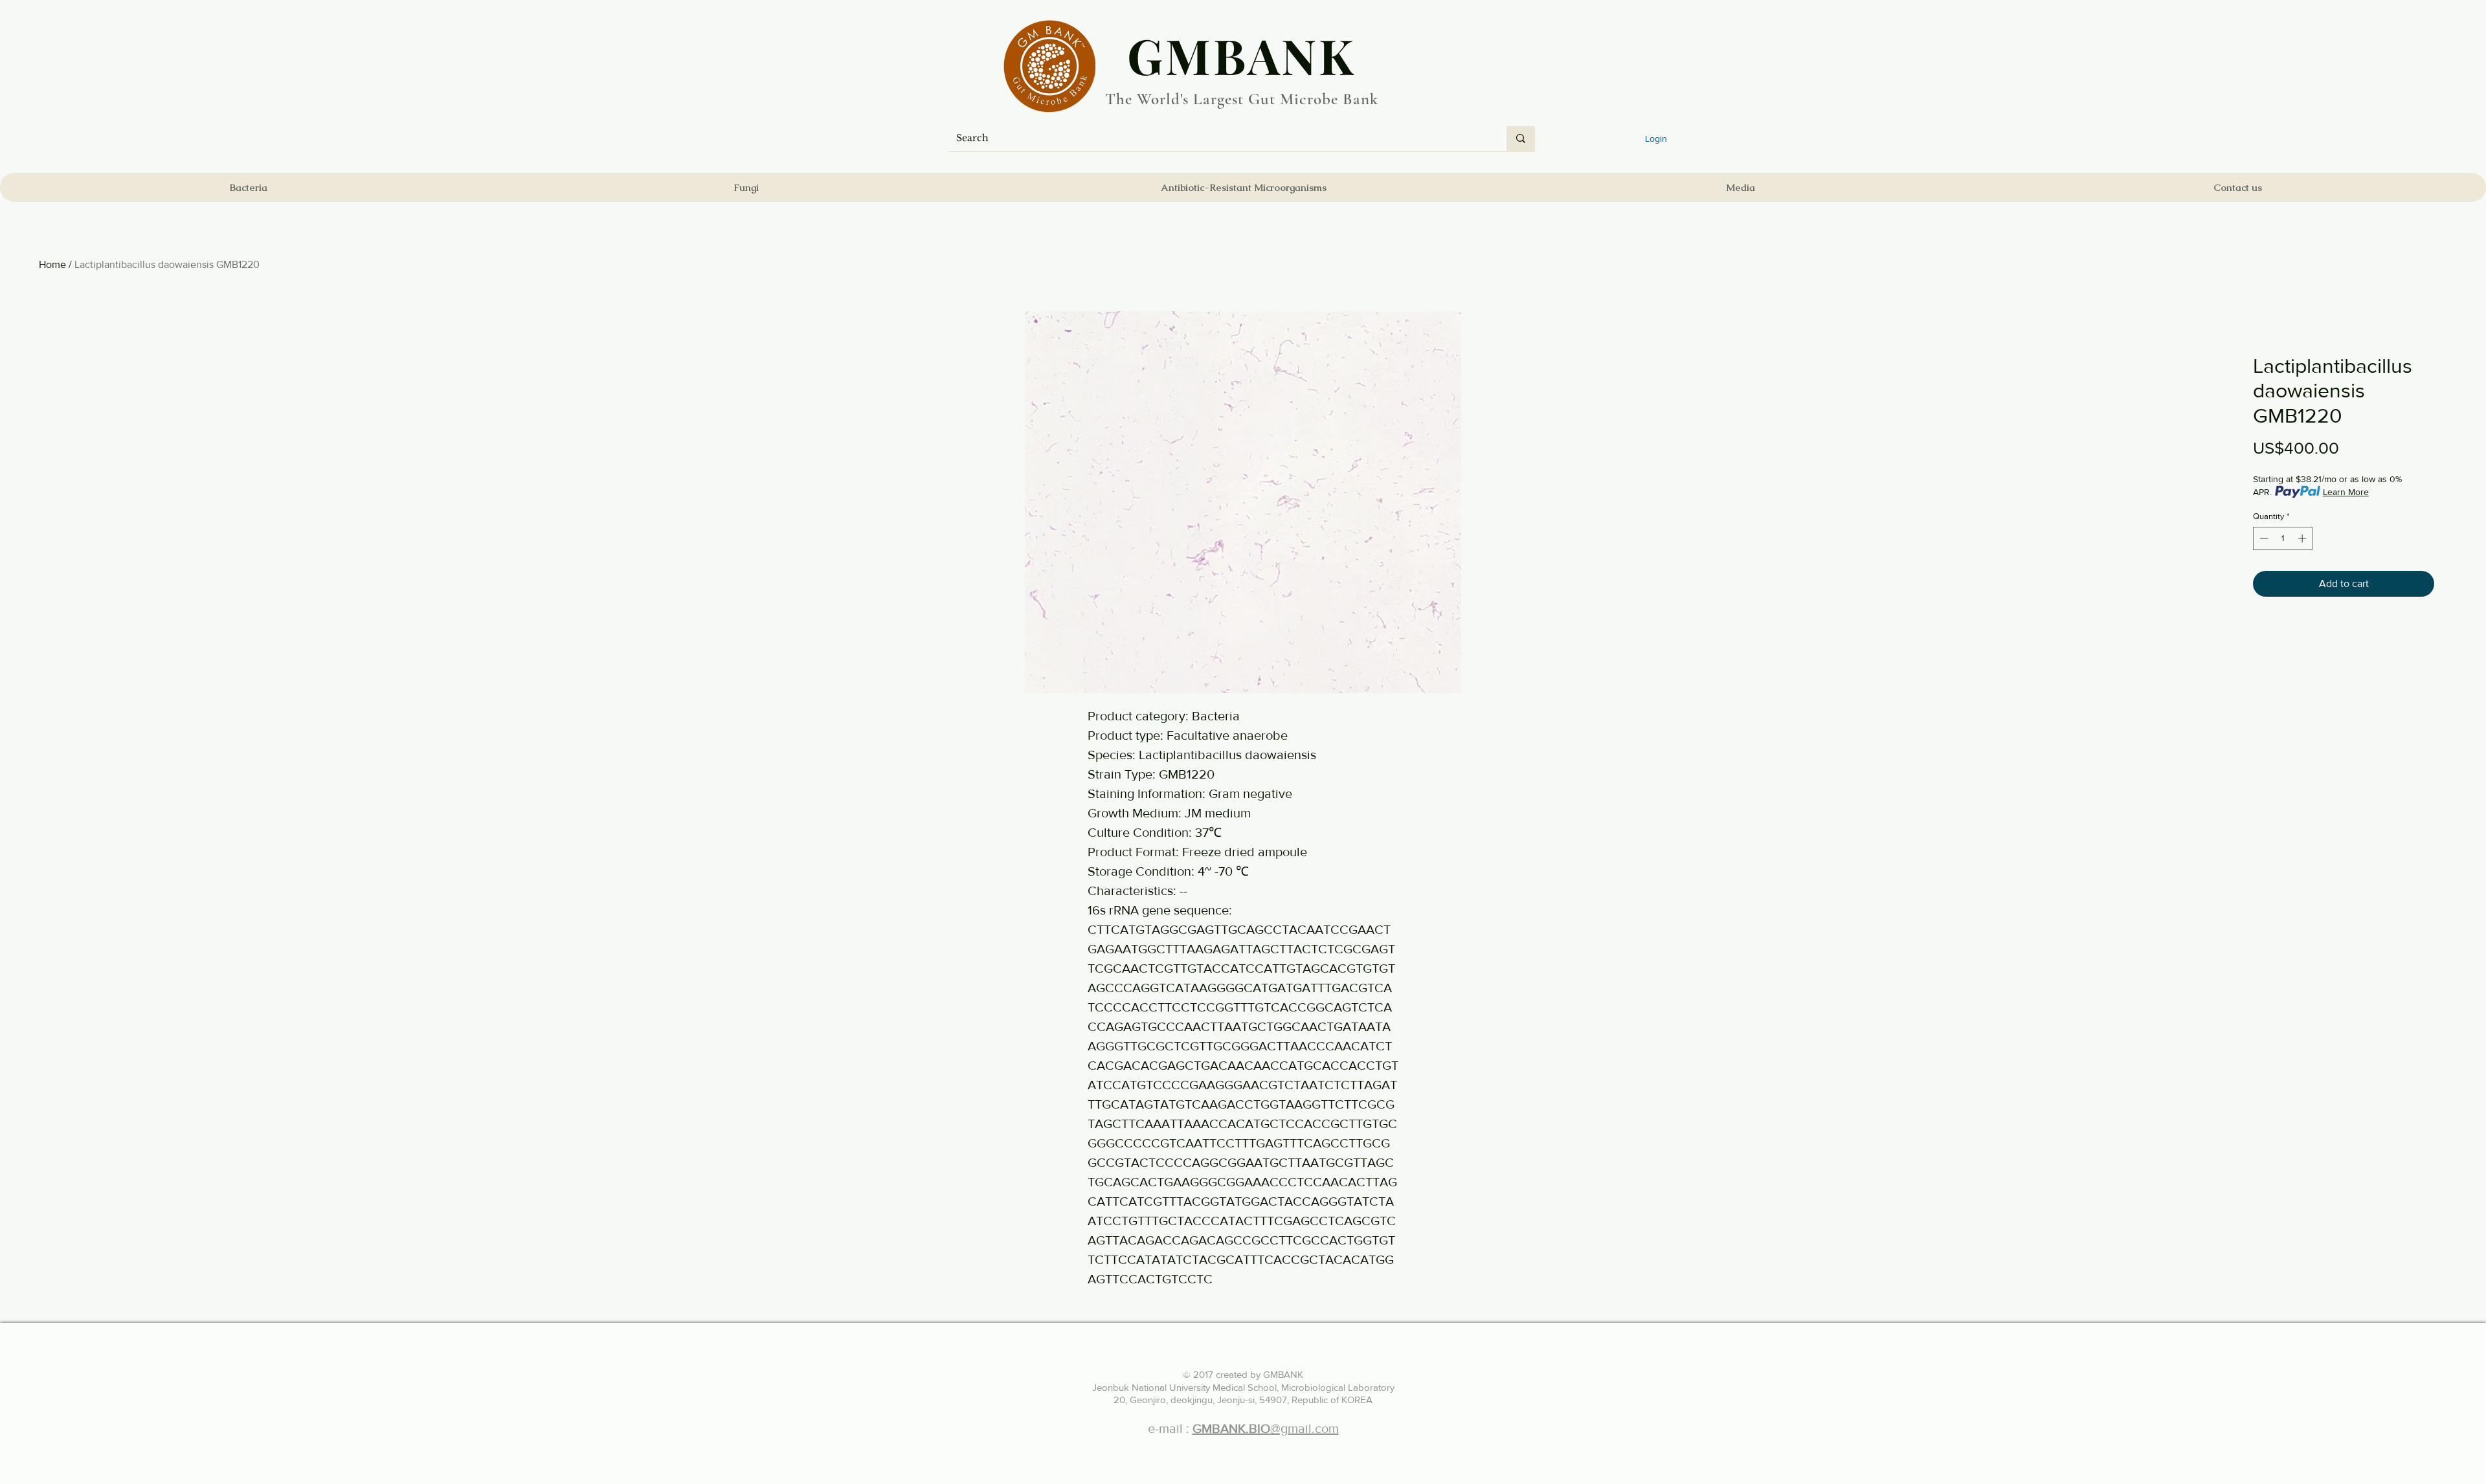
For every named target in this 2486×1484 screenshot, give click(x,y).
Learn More (2346, 492)
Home (52, 264)
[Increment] (2303, 538)
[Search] (1521, 138)
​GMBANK (1242, 55)
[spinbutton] (2283, 538)
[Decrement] (2263, 538)
